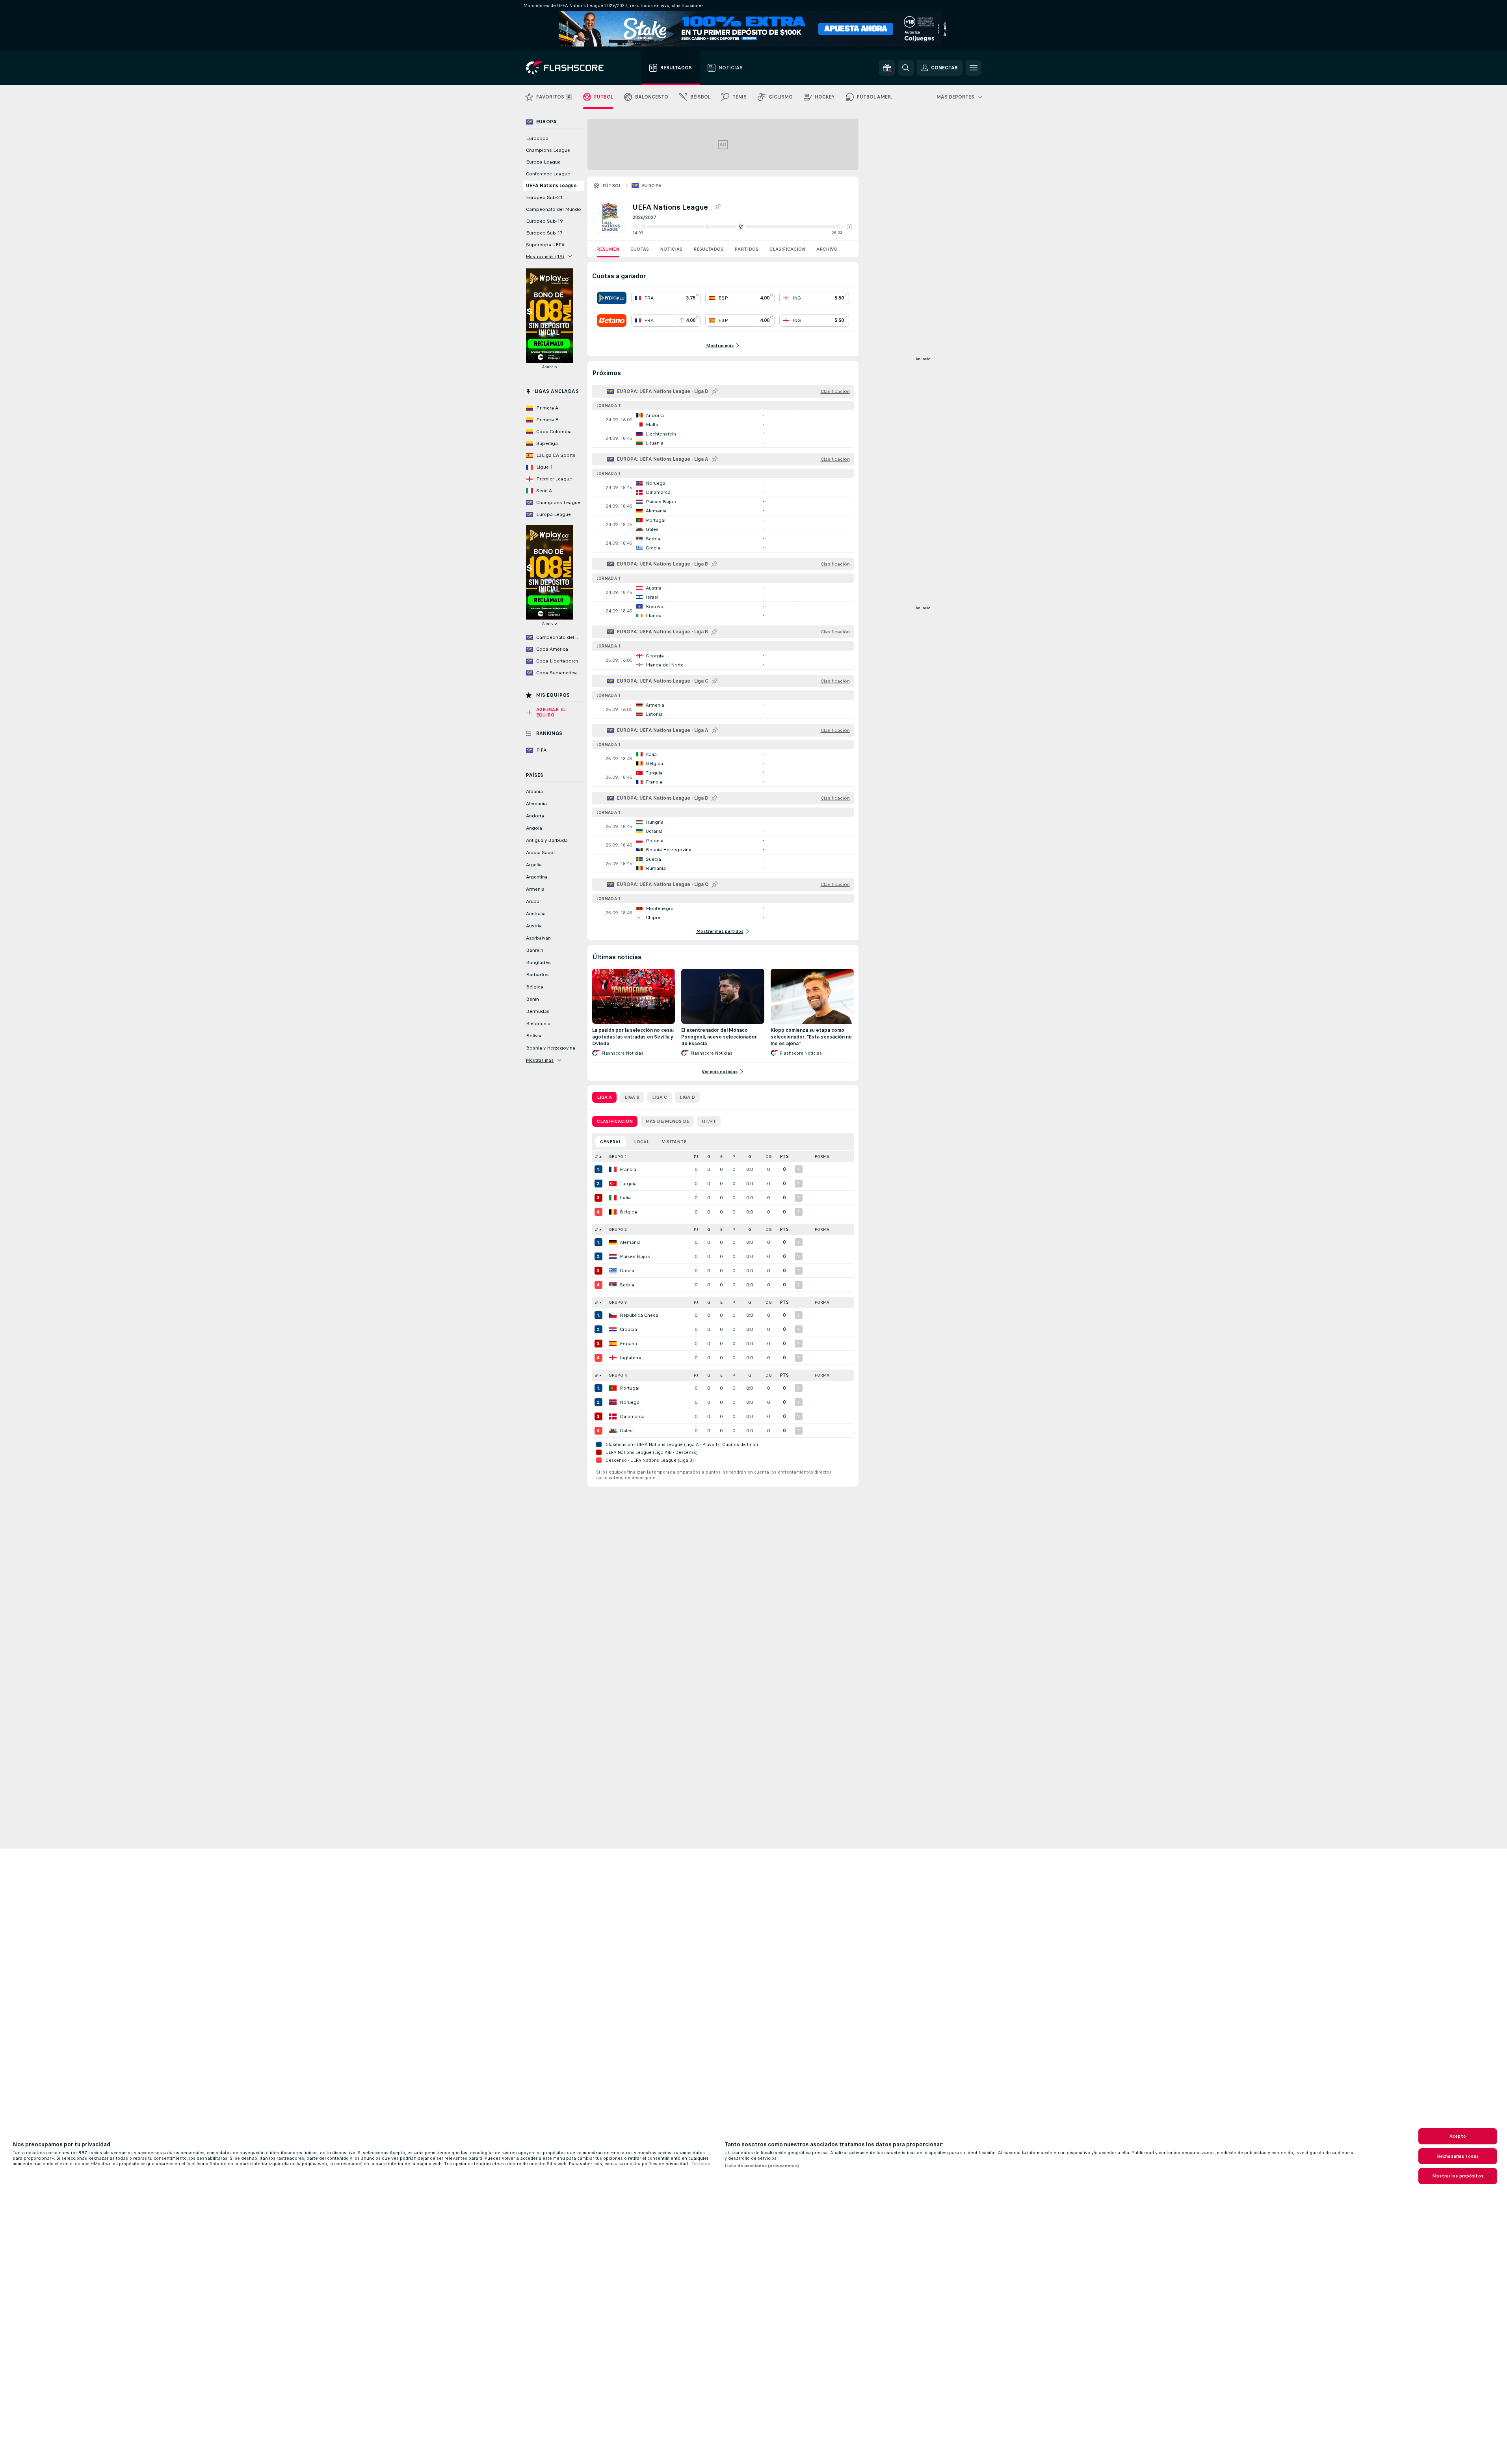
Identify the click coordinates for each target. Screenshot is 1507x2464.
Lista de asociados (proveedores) (762, 2166)
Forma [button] (822, 1157)
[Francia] (613, 1169)
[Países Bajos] (613, 1256)
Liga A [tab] (604, 1097)
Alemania (630, 1242)
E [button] (721, 1157)
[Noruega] (613, 1402)
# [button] (596, 1157)
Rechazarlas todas (1458, 2156)
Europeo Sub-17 (544, 233)
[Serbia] (613, 1285)
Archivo (827, 249)
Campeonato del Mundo (554, 209)
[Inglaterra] (613, 1358)
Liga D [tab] (687, 1097)
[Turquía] (613, 1184)
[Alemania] (613, 1242)
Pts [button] (784, 1157)
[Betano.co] (612, 320)
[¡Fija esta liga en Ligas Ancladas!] (717, 207)
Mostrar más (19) (545, 257)
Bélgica (628, 1212)
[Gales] (613, 1431)
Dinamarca (632, 1416)
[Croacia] (613, 1329)
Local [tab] (642, 1142)
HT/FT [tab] (709, 1121)
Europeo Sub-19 (544, 221)
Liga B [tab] (632, 1097)
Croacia (628, 1329)
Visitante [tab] (674, 1142)
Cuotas (640, 249)
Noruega (630, 1402)
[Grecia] (613, 1271)
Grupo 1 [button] (618, 1157)
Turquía (628, 1184)
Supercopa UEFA (545, 245)
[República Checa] (613, 1315)
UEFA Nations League (551, 186)
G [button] (709, 1157)
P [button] (734, 1157)
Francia (628, 1169)
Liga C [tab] (660, 1097)
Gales (626, 1431)
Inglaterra (631, 1358)
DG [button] (769, 1157)
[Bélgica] (613, 1212)
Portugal (630, 1388)
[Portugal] (613, 1388)
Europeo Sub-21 (544, 197)
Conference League (548, 174)
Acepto (1458, 2136)
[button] (849, 227)
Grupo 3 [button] (618, 1302)
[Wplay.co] (612, 298)
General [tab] (611, 1142)
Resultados (708, 249)
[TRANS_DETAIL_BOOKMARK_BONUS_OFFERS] (887, 68)
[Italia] (613, 1198)
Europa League (543, 162)
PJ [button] (696, 1157)
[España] (613, 1344)
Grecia (627, 1271)
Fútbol (612, 186)
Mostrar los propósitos (1458, 2176)
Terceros (701, 2164)
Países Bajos (635, 1256)
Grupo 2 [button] (618, 1229)
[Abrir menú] (974, 68)
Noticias (671, 249)
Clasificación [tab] (615, 1121)
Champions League (548, 150)
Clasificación (787, 249)
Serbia (627, 1285)
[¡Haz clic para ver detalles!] (723, 420)
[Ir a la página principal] (570, 68)
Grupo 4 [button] (618, 1375)
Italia (625, 1198)
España (628, 1344)
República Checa (639, 1315)
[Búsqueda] (906, 68)
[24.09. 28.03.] (742, 227)
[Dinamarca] (613, 1416)
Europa (652, 186)
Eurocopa (537, 138)
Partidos (746, 249)
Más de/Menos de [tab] (667, 1121)
